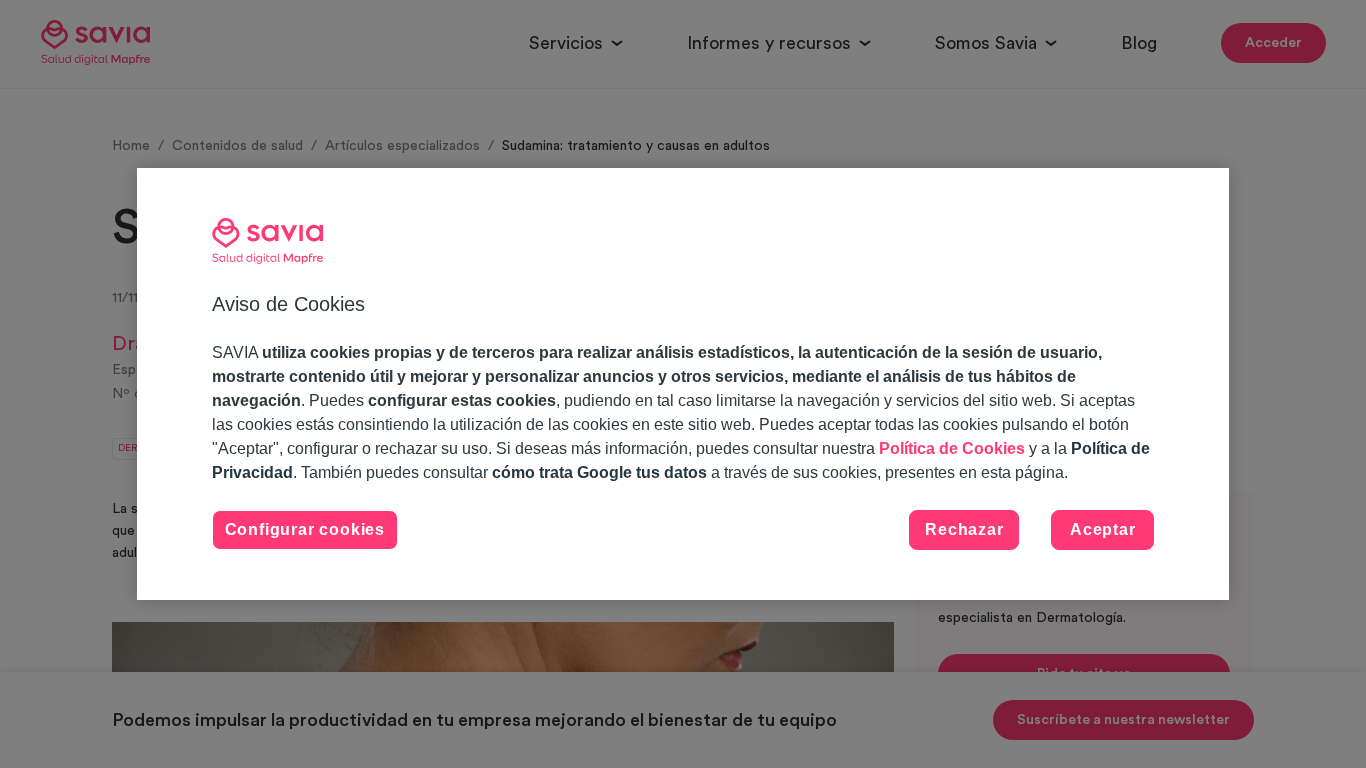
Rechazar (964, 529)
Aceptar (1103, 529)
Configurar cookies (305, 529)
